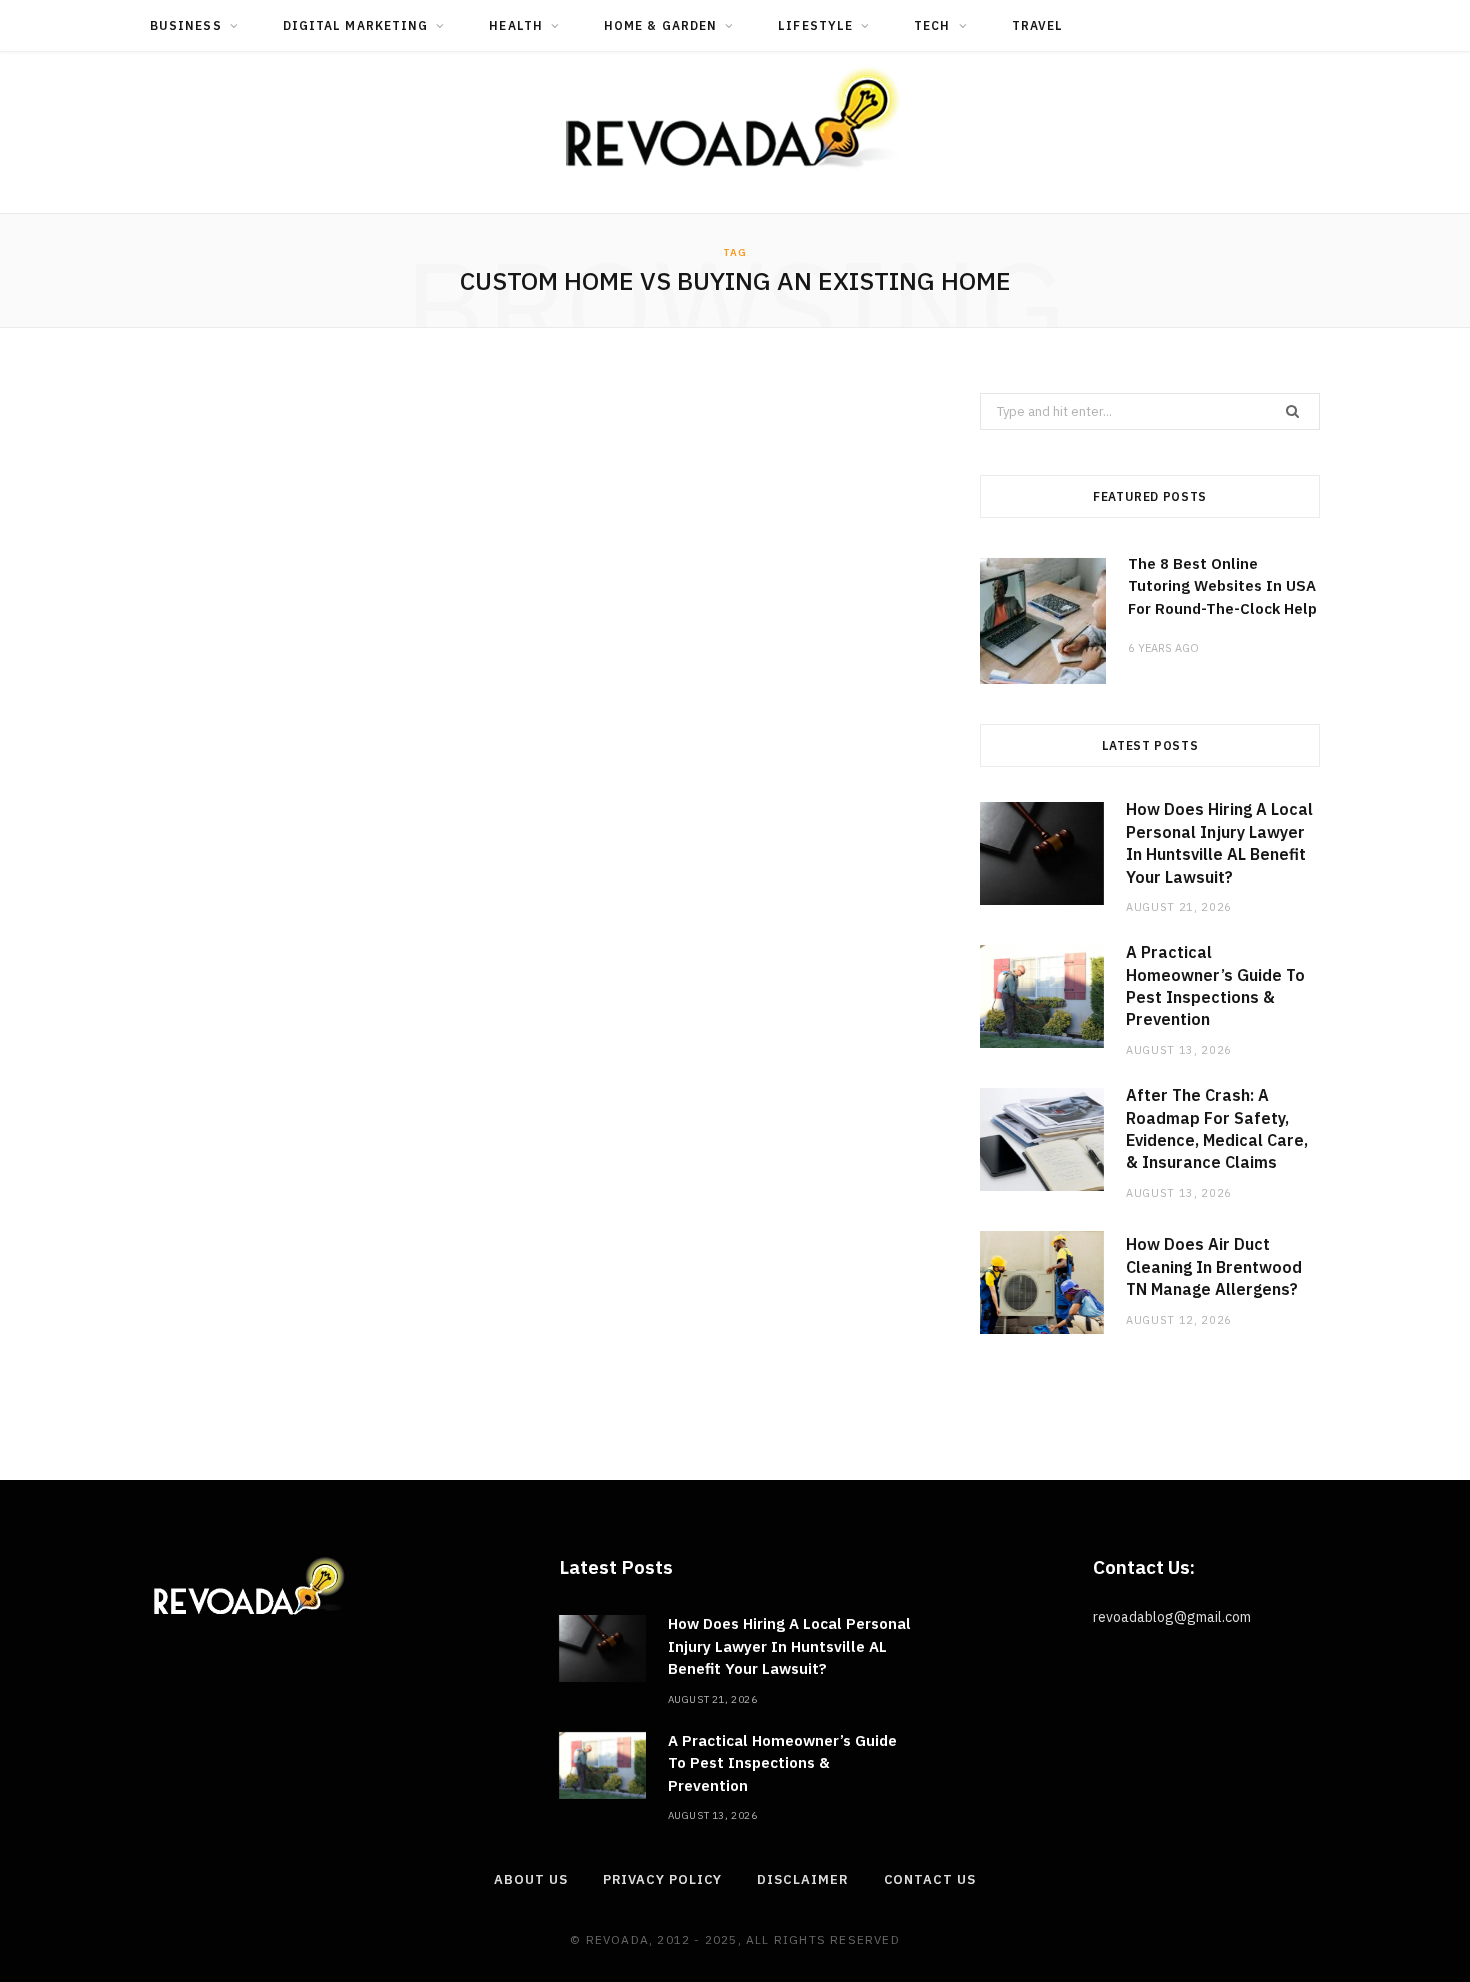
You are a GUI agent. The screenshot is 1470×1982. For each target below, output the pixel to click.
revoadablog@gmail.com (1172, 1617)
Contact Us (930, 1879)
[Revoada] (735, 117)
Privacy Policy (663, 1879)
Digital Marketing (355, 25)
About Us (530, 1879)
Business (186, 25)
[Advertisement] (535, 624)
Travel (1037, 25)
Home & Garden (660, 25)
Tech (932, 25)
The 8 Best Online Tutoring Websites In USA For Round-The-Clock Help (1222, 586)
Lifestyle (815, 25)
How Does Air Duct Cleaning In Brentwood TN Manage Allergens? (1214, 1266)
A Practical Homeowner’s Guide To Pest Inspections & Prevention (782, 1763)
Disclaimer (802, 1879)
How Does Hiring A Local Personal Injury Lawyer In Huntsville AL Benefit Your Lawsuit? (789, 1646)
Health (515, 25)
